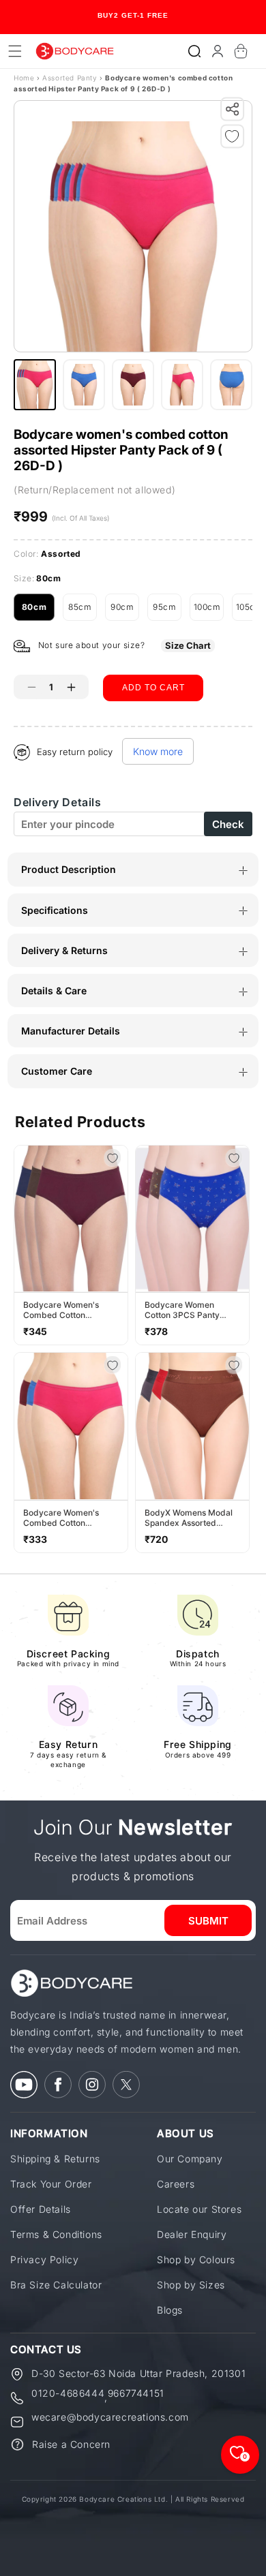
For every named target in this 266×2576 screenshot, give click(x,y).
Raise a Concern (71, 2444)
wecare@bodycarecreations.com (110, 2418)
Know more (158, 751)
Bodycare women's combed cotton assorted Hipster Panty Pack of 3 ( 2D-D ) (68, 1310)
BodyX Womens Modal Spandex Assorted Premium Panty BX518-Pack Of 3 (190, 1518)
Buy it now (153, 724)
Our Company (190, 2159)
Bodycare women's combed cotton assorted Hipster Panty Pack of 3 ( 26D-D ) (68, 1518)
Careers (176, 2184)
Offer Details (41, 2209)
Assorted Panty (71, 78)
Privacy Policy (44, 2259)
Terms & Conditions (56, 2234)
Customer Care (57, 1071)
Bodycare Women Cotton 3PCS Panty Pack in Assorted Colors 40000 (191, 1310)
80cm (38, 611)
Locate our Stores (199, 2209)
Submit (208, 1921)
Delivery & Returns (64, 950)
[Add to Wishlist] (235, 139)
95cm (167, 611)
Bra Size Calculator (56, 2285)
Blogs (170, 2310)
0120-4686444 (68, 2394)
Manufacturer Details (71, 1031)
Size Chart (188, 645)
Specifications (55, 910)
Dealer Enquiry (192, 2234)
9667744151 (136, 2394)
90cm (125, 611)
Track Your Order (51, 2184)
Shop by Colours (196, 2259)
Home (24, 78)
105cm (251, 611)
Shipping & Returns (55, 2159)
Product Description (69, 869)
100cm (209, 611)
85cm (83, 611)
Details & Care (54, 991)
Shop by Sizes (191, 2285)
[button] (194, 51)
